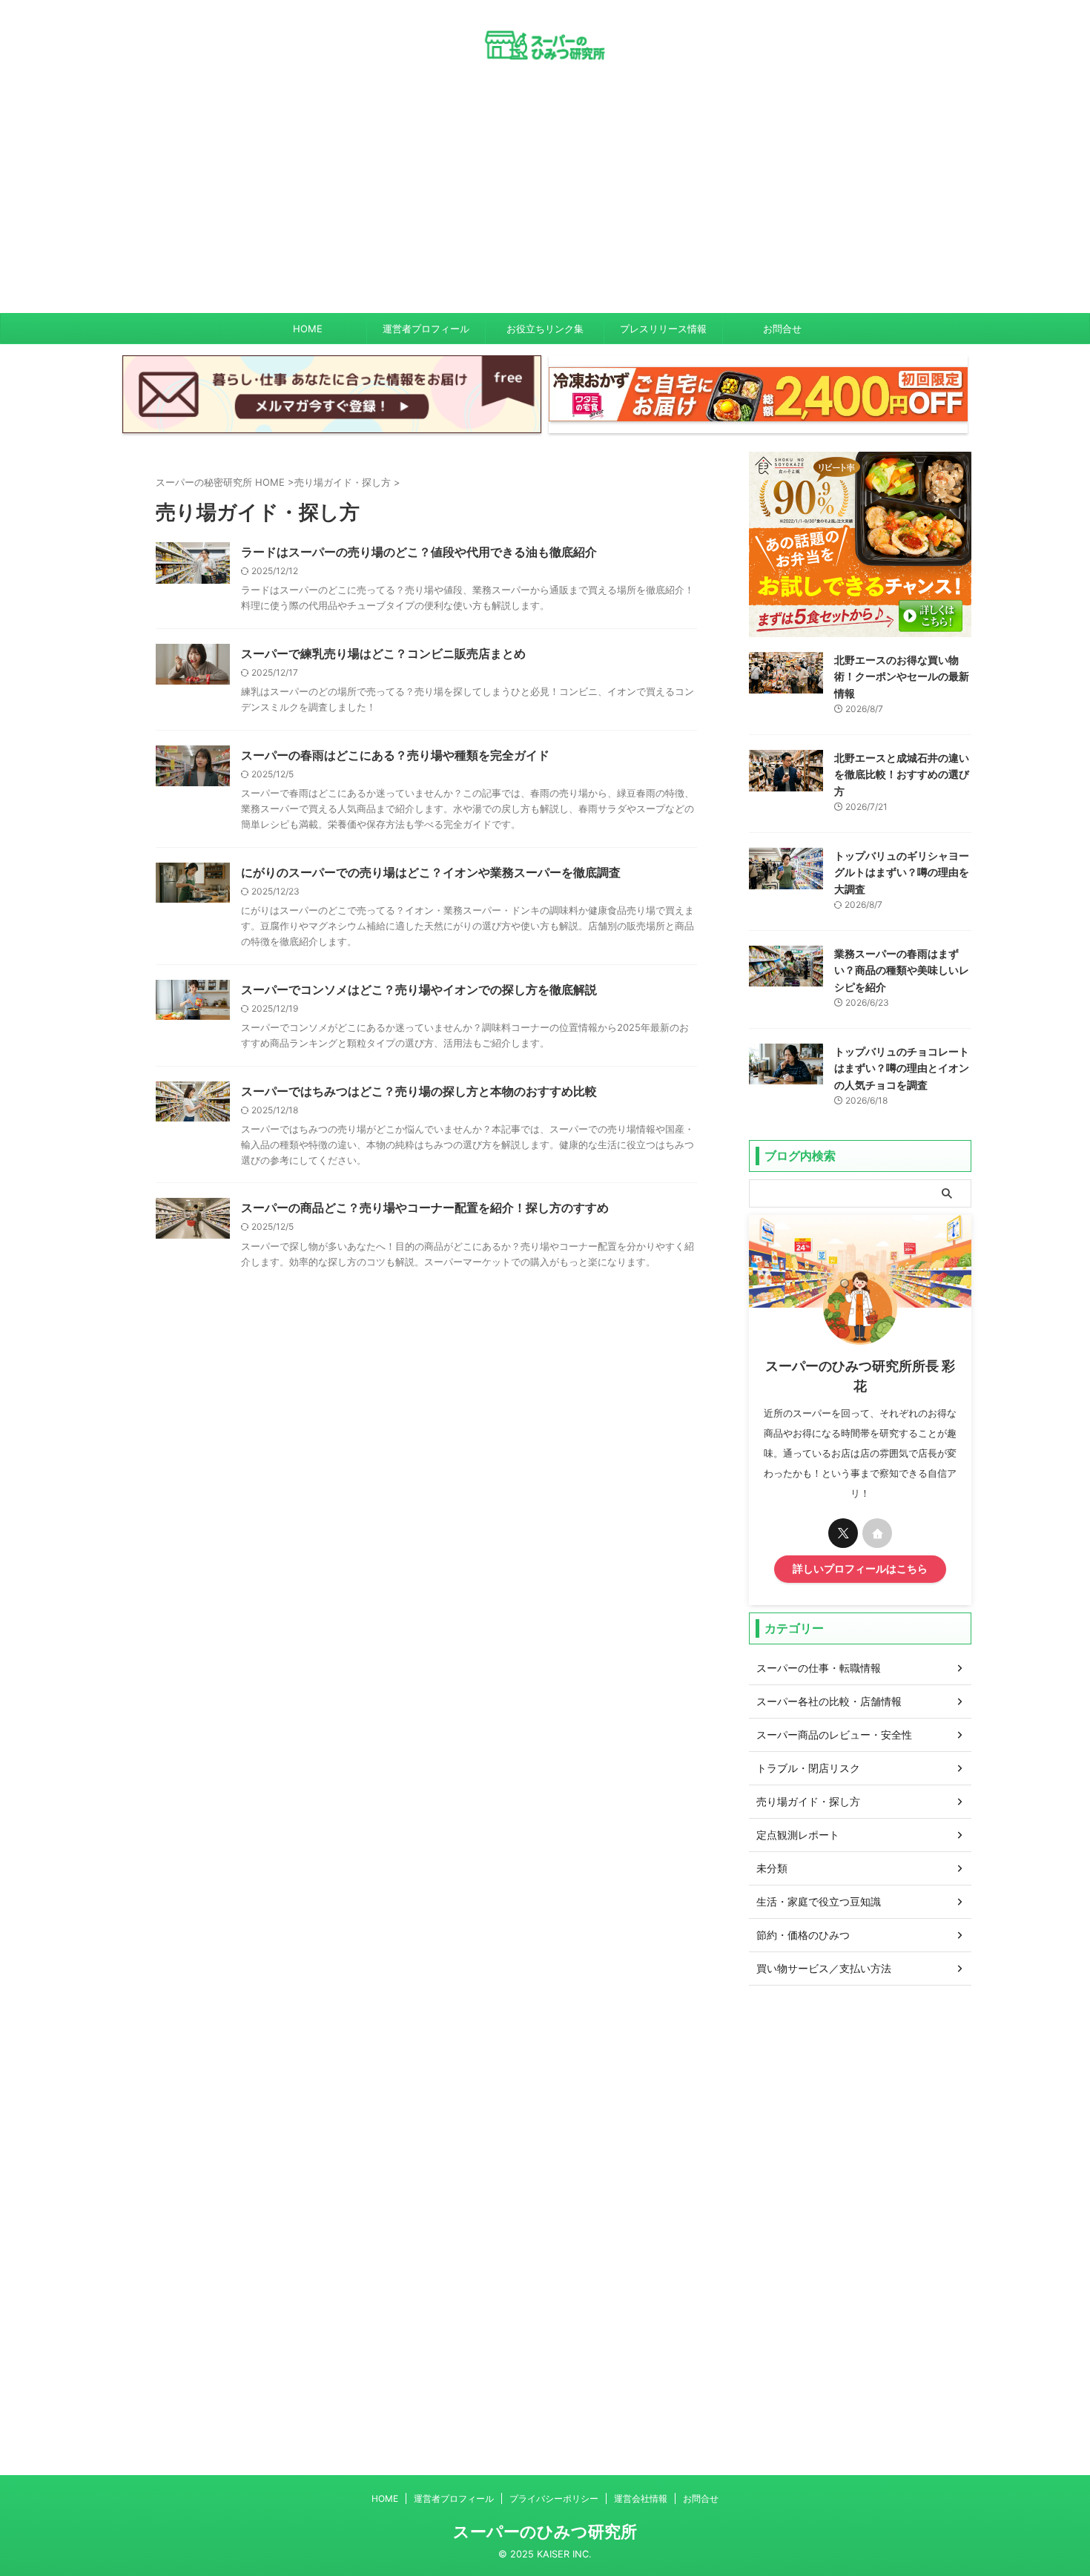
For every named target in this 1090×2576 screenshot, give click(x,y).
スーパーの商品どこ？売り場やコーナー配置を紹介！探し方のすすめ (425, 1208)
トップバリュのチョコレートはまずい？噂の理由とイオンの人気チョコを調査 (902, 1068)
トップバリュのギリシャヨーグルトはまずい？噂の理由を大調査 (902, 872)
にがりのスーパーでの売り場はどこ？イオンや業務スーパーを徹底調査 (431, 872)
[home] (877, 1533)
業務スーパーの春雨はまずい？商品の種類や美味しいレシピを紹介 (902, 970)
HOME (308, 329)
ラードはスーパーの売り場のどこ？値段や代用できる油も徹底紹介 (419, 552)
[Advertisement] (545, 202)
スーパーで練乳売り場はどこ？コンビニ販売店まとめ (383, 653)
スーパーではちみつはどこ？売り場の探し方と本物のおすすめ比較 (419, 1091)
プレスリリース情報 (663, 329)
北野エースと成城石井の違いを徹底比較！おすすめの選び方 (902, 774)
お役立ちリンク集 (545, 329)
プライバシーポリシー (554, 2498)
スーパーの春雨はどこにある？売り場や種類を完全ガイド (395, 755)
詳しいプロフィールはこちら (860, 1569)
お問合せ (782, 329)
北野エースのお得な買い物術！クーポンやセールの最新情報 (902, 676)
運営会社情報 (641, 2498)
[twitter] (843, 1533)
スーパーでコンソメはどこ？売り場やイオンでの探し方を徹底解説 (419, 989)
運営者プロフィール (426, 329)
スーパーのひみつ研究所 (545, 2531)
